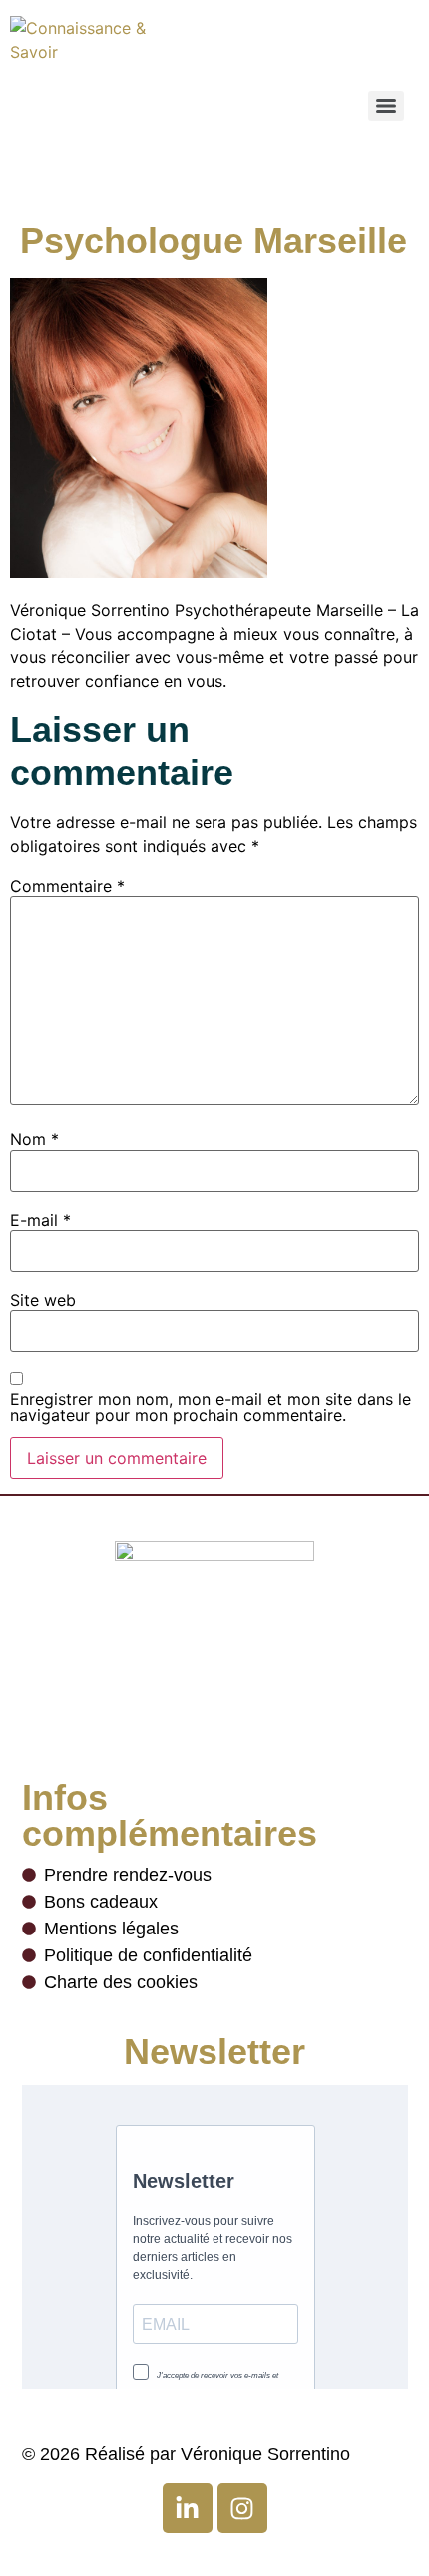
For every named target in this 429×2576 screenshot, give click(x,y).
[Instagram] (242, 2508)
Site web (43, 1300)
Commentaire (67, 886)
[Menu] (386, 106)
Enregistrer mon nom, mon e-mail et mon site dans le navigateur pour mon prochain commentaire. (211, 1407)
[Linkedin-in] (188, 2508)
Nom (34, 1139)
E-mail (40, 1220)
